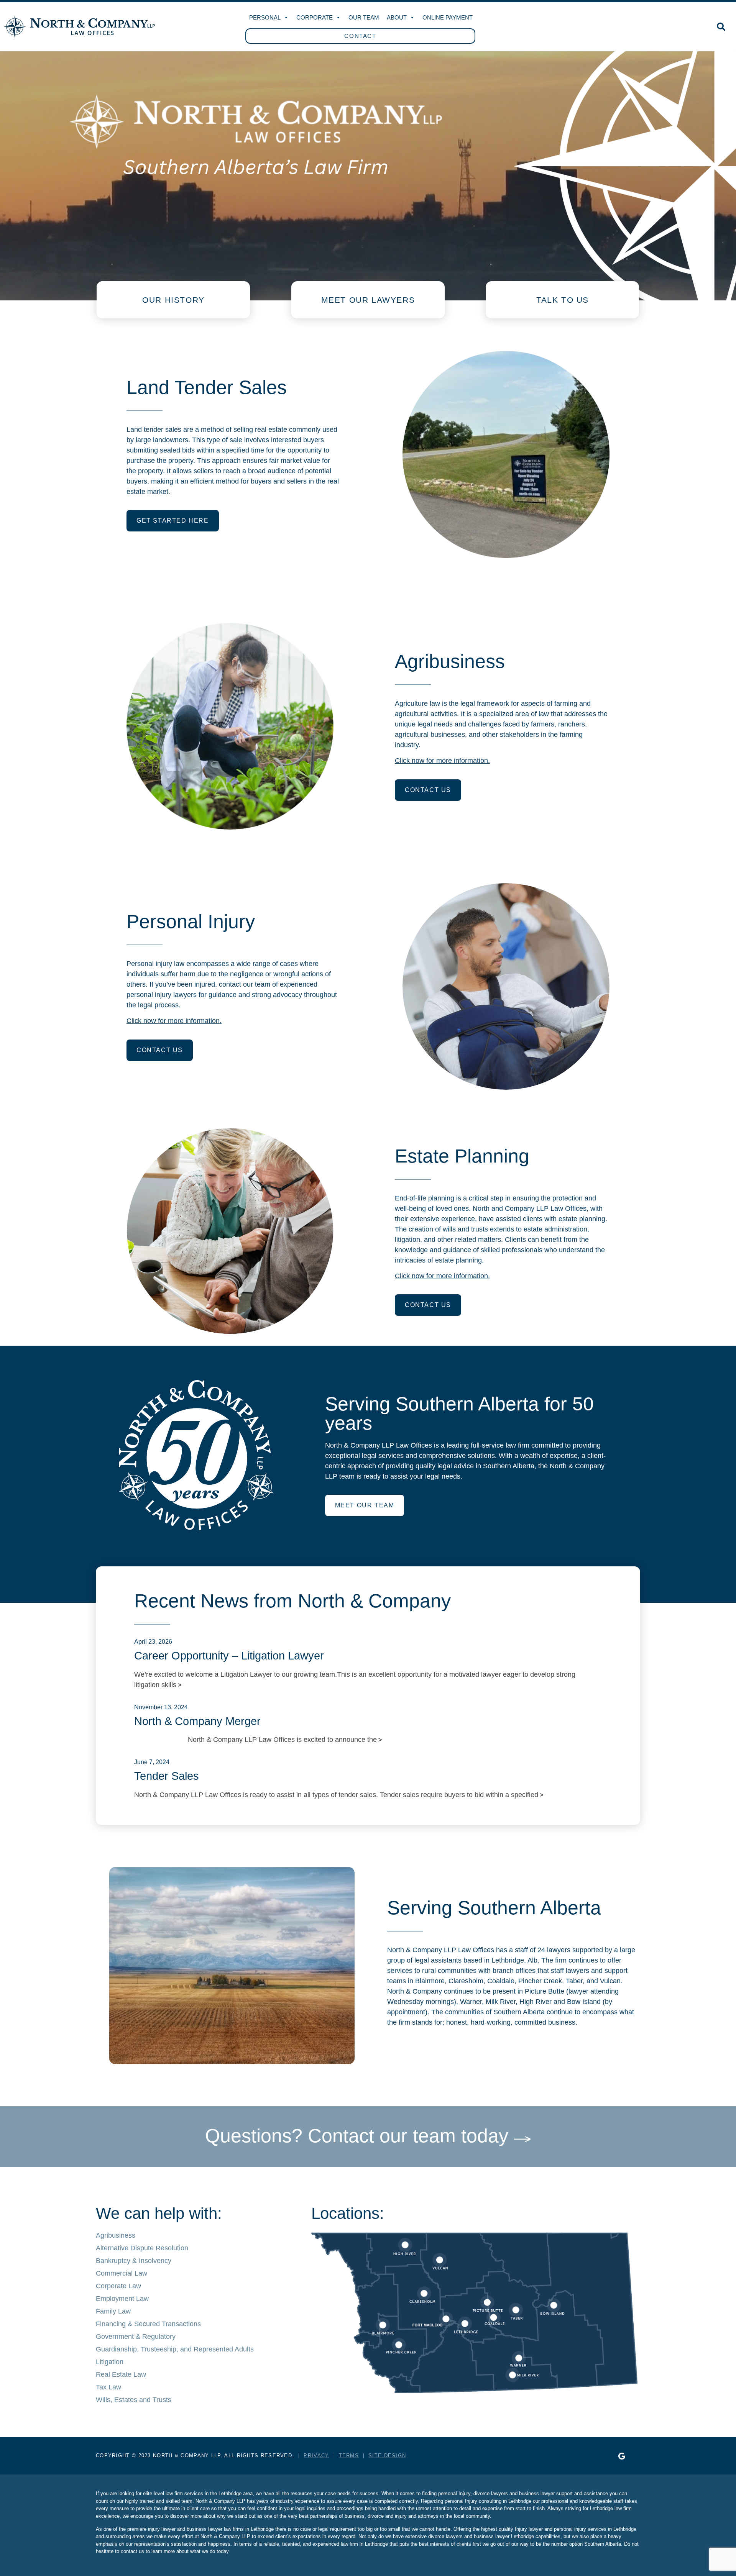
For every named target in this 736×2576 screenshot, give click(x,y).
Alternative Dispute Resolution (142, 2248)
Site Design (387, 2455)
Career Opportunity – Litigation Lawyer (229, 1656)
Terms (349, 2455)
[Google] (622, 2456)
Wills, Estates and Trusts (134, 2400)
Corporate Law (118, 2286)
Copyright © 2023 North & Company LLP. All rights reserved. (195, 2455)
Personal (265, 17)
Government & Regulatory (136, 2337)
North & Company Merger (197, 1721)
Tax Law (108, 2387)
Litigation (110, 2362)
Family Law (113, 2311)
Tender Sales (167, 1776)
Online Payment (448, 17)
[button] (721, 27)
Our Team (364, 17)
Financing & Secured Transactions (148, 2324)
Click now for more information (173, 1021)
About (397, 17)
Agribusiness (116, 2235)
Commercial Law (122, 2273)
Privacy (316, 2455)
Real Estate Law (121, 2374)
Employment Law (122, 2299)
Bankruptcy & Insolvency (134, 2261)
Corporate (315, 17)
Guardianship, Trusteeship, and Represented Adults (175, 2349)
